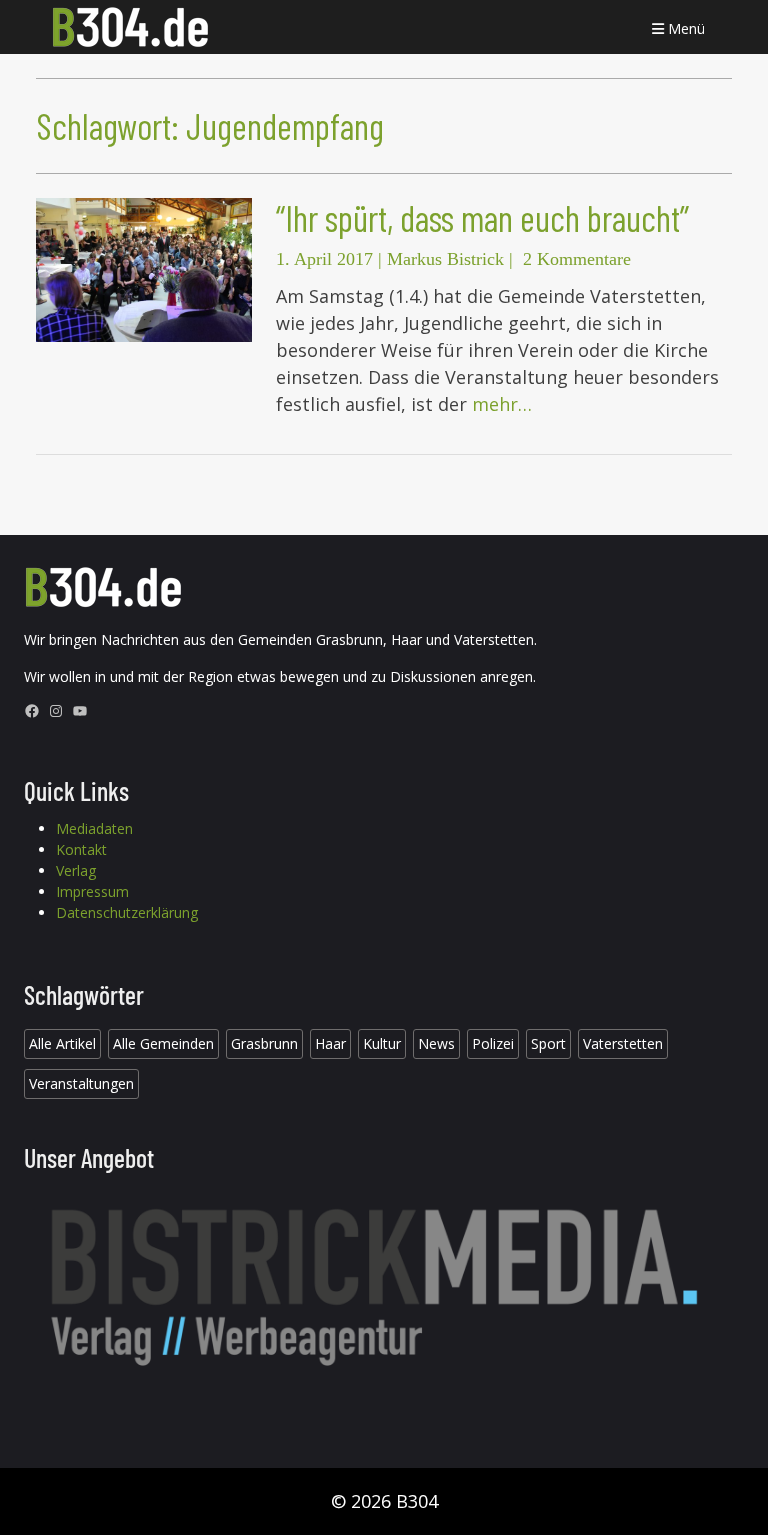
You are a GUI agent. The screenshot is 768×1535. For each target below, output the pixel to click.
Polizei (493, 1043)
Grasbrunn (264, 1043)
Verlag (76, 870)
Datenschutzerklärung (127, 912)
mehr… (502, 404)
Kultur (382, 1043)
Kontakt (81, 849)
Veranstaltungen (81, 1083)
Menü (684, 28)
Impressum (92, 891)
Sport (548, 1043)
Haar (330, 1043)
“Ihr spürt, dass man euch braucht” (482, 217)
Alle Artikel (62, 1043)
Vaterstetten (623, 1043)
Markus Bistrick (445, 259)
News (436, 1043)
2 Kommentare (577, 259)
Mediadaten (94, 828)
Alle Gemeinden (163, 1043)
